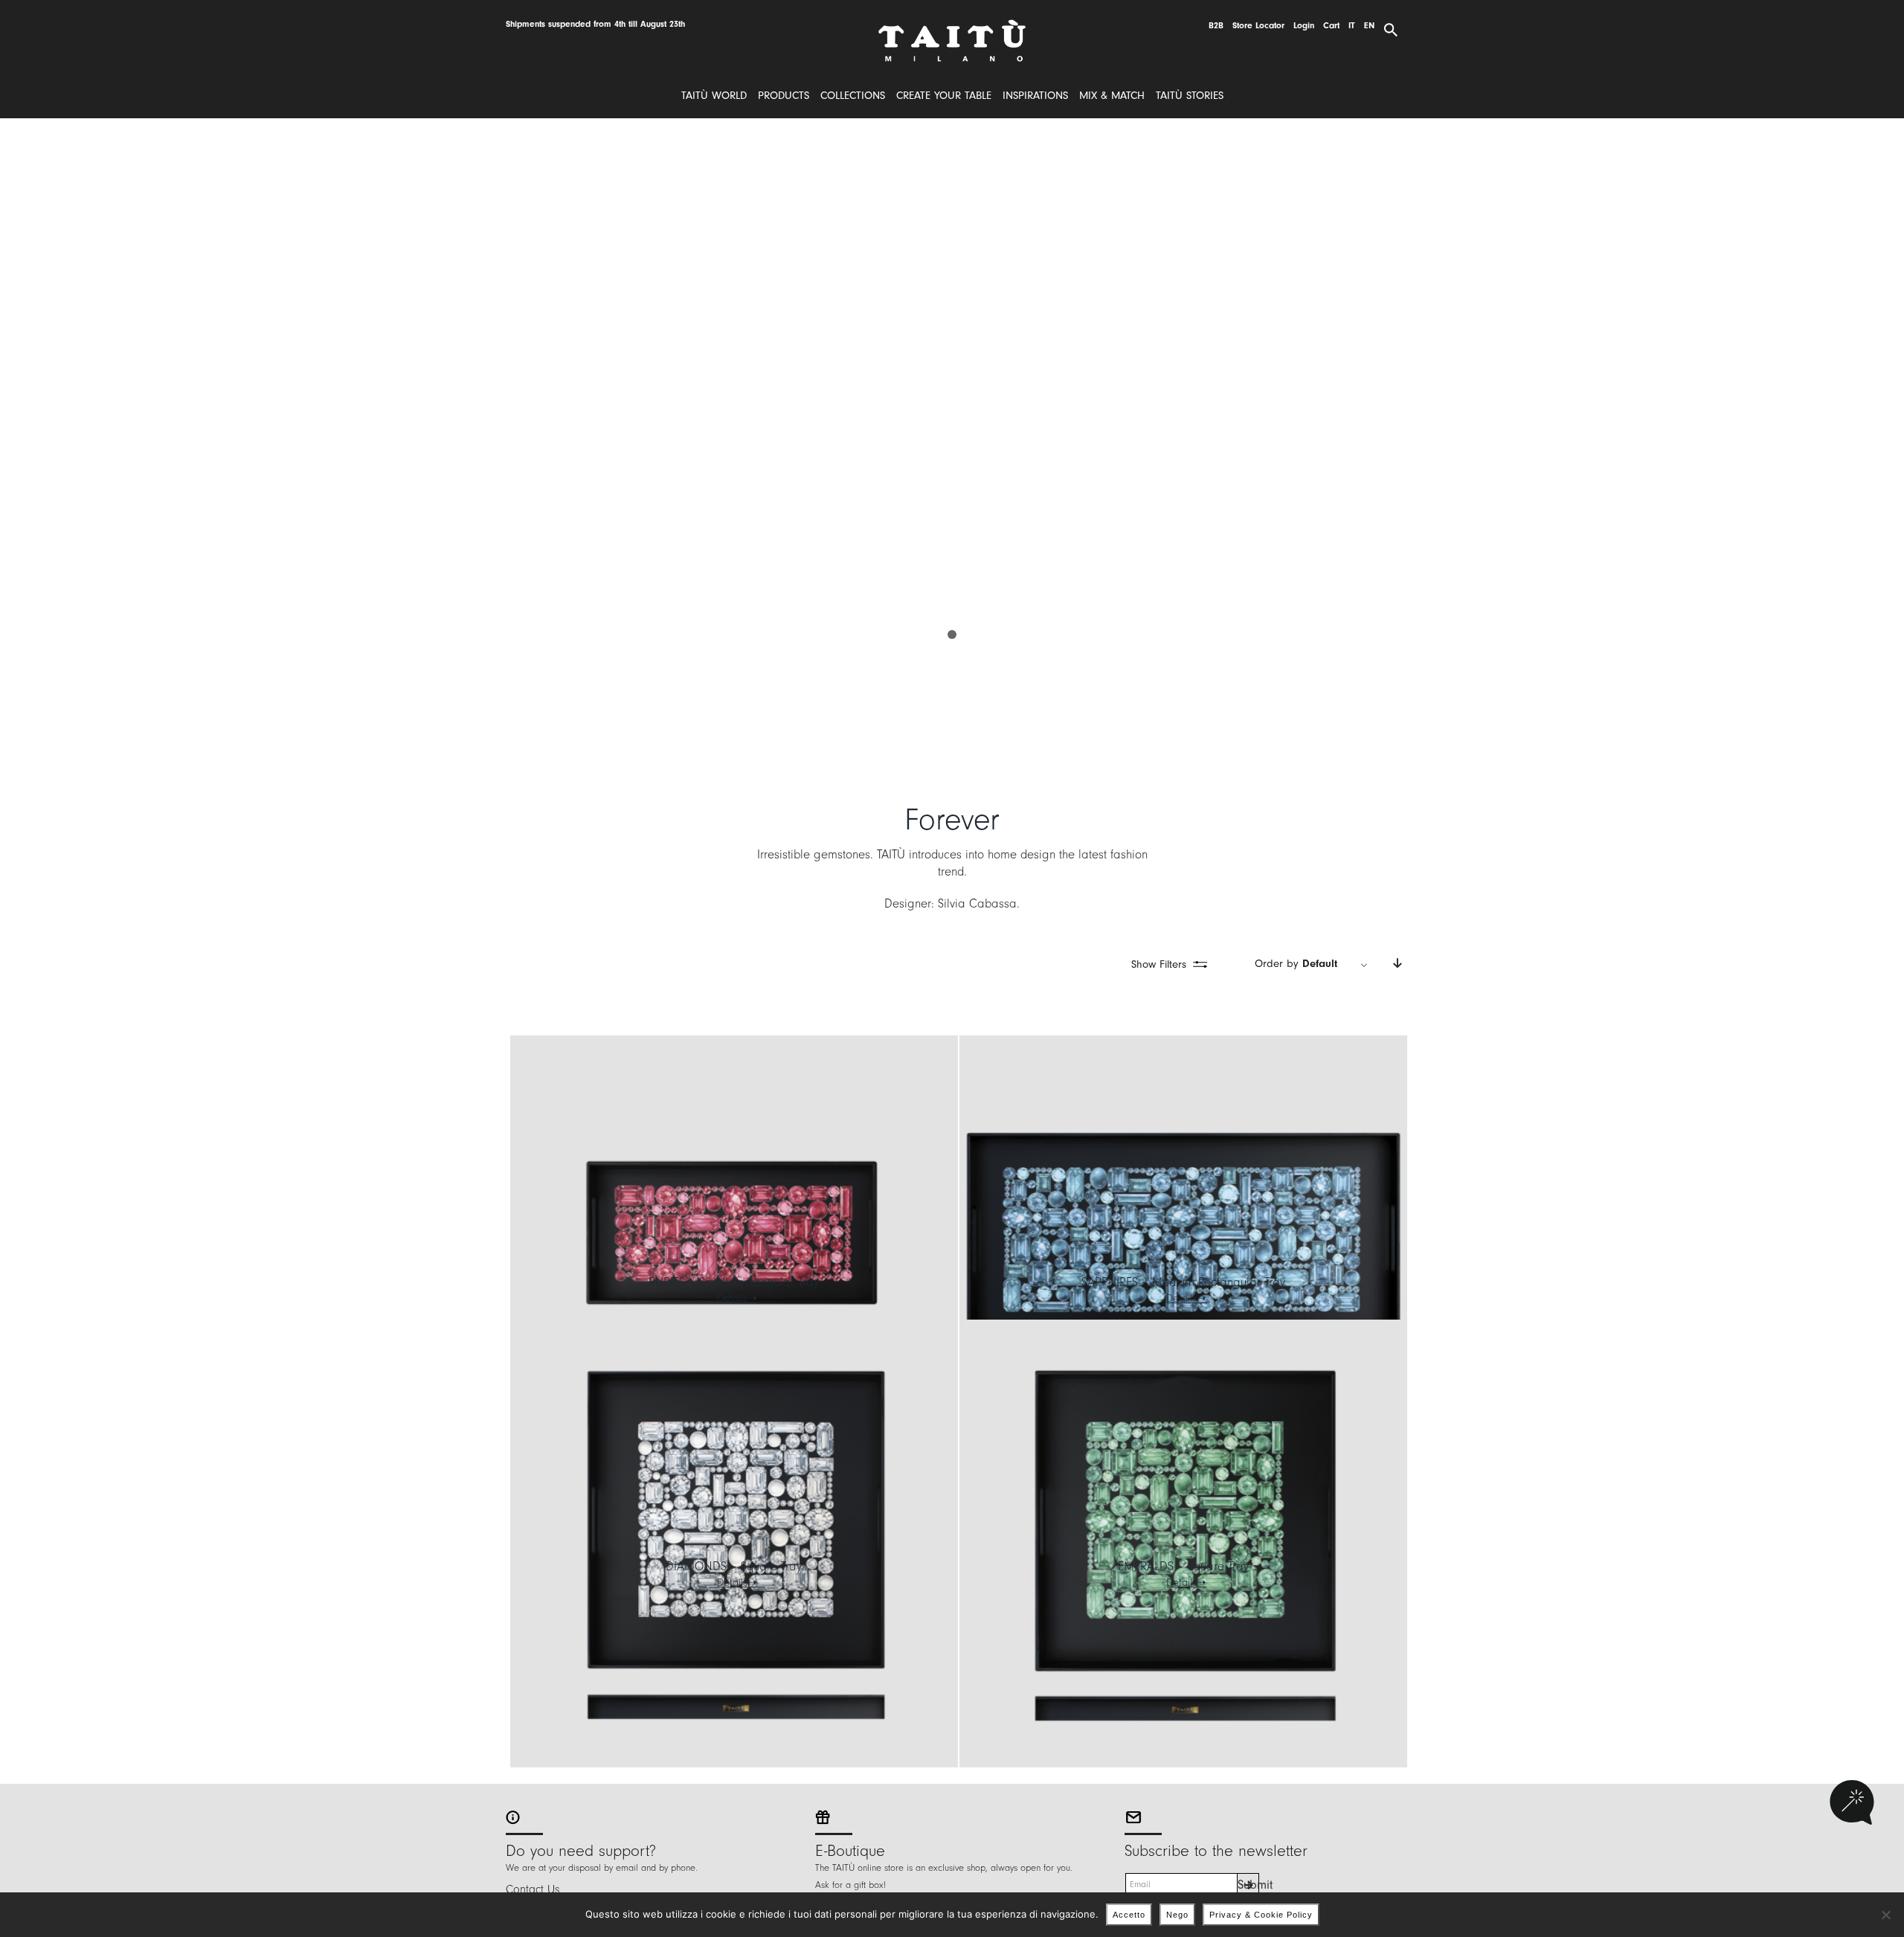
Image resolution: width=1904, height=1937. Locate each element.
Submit (1248, 1885)
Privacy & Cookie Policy (1261, 1915)
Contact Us (533, 1889)
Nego (1177, 1915)
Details (732, 1298)
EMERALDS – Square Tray (1183, 1566)
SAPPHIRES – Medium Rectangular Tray (1183, 1282)
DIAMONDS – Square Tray (734, 1566)
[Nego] (1885, 1915)
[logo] (952, 25)
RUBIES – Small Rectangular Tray (734, 1282)
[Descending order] (1397, 964)
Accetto (1129, 1915)
